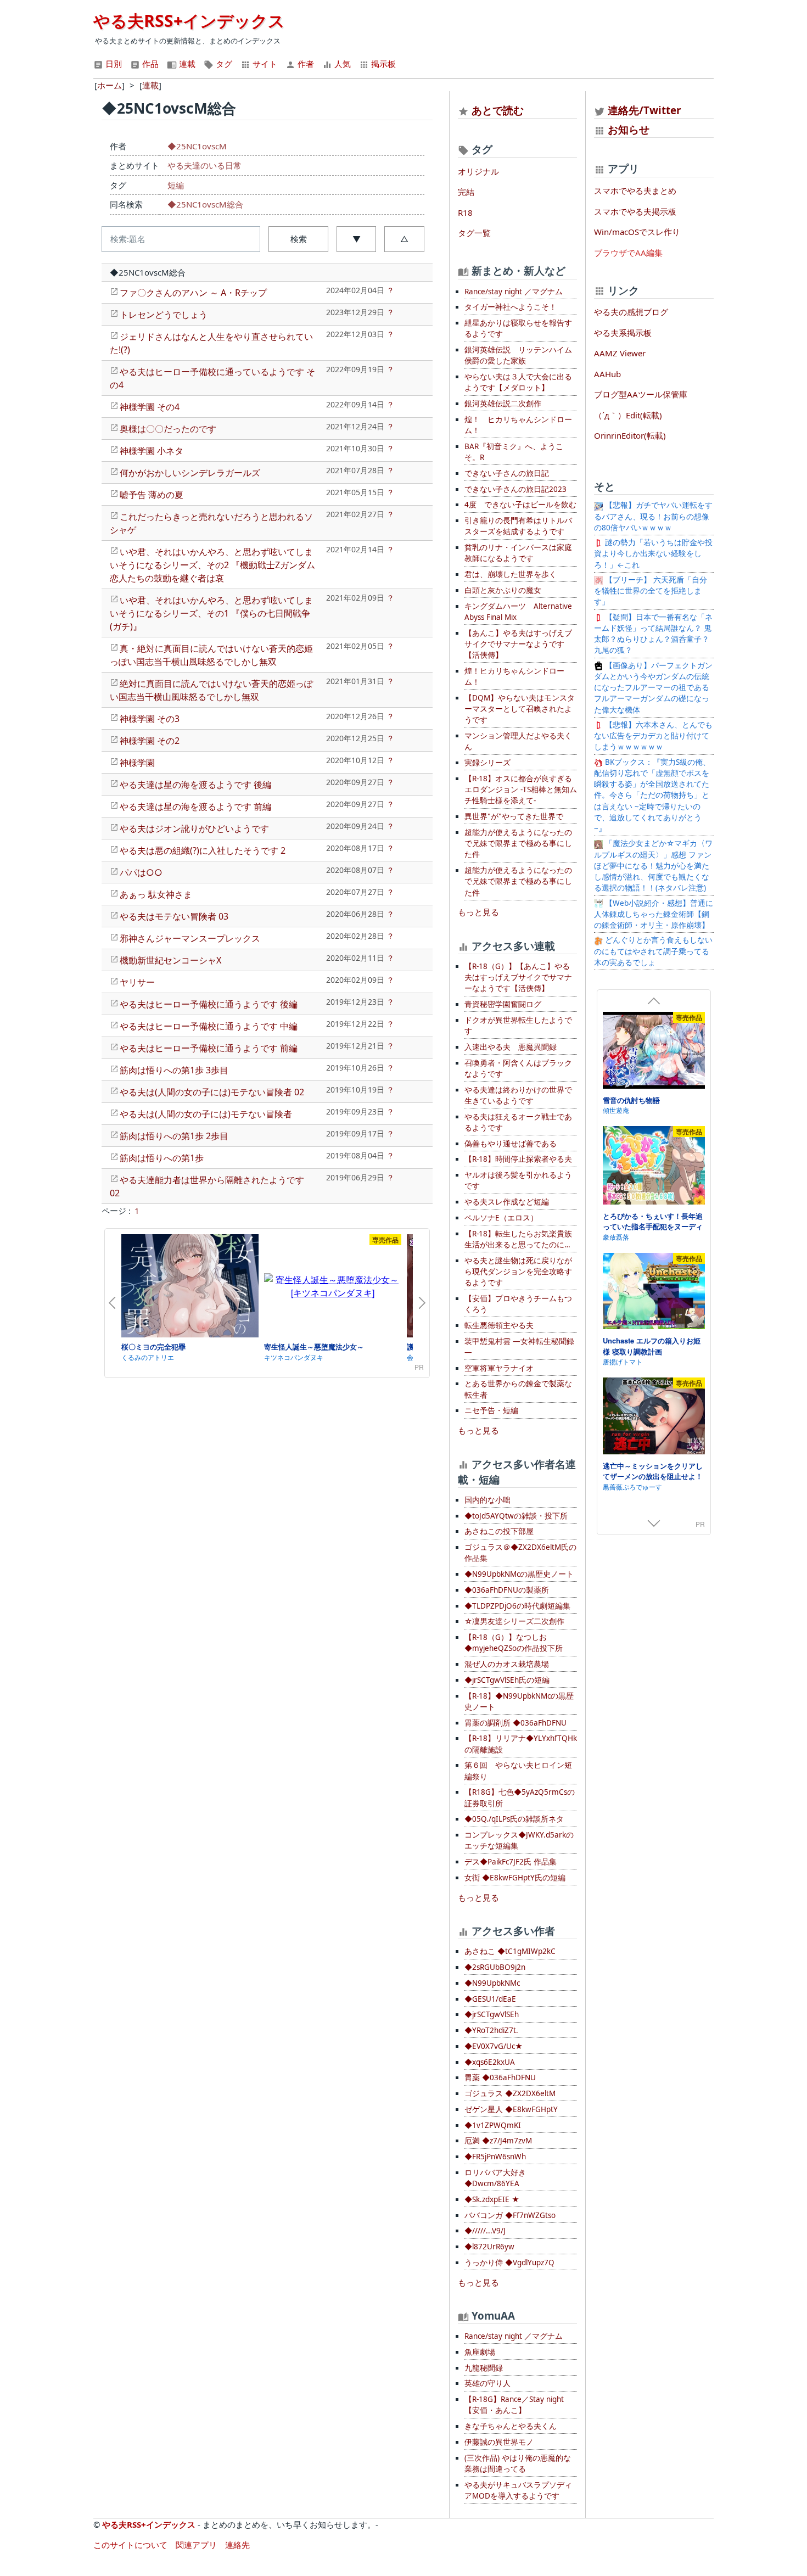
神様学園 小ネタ (152, 451)
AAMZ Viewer (620, 353)
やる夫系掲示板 (623, 333)
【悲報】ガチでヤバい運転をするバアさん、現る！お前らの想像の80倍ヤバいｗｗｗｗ (653, 516)
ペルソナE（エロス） (501, 1218)
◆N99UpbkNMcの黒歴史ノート (519, 1574)
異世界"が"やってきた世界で (514, 816)
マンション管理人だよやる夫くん (518, 741)
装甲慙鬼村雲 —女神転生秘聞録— (519, 1347)
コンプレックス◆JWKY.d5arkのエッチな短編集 (519, 1840)
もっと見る (478, 912)
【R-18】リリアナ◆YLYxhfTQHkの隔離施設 (521, 1744)
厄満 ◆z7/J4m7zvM (498, 2141)
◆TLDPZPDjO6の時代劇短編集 (517, 1606)
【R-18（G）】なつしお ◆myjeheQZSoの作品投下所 (514, 1643)
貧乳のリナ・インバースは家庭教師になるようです (518, 553)
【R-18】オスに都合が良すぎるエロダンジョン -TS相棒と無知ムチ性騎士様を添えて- (521, 790)
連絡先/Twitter (643, 110)
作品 (149, 64)
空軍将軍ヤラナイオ (499, 1368)
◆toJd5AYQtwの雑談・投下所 (516, 1516)
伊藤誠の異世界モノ (499, 2442)
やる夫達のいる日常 (204, 165)
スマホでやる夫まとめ (635, 191)
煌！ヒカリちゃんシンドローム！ (514, 676)
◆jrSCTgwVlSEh (492, 2014)
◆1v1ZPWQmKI (493, 2125)
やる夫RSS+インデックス (189, 21)
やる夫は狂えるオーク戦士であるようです (518, 1122)
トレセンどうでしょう (164, 315)
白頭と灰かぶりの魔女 (503, 590)
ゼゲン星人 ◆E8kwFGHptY (511, 2109)
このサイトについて (130, 2545)
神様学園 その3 (150, 719)
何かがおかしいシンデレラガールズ (190, 473)
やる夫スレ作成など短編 (507, 1202)
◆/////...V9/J (485, 2231)
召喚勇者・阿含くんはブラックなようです (518, 1068)
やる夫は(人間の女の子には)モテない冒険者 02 (212, 1092)
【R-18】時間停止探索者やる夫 (518, 1159)
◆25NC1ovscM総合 (205, 204)
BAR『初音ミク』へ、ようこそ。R (514, 452)
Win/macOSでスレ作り (637, 232)
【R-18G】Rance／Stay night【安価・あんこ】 (514, 2405)
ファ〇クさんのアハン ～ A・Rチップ (193, 293)
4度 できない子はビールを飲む (520, 505)
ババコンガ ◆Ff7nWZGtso (510, 2215)
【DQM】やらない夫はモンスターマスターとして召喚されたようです (520, 709)
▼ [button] (357, 239)
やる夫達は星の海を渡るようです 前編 (195, 807)
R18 (465, 212)
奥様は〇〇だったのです (168, 429)
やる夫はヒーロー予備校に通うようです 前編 (209, 1048)
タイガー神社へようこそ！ (511, 307)
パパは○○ (141, 872)
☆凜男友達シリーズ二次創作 (514, 1621)
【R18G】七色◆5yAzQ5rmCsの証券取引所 (520, 1797)
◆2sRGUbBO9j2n (495, 1967)
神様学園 (137, 763)
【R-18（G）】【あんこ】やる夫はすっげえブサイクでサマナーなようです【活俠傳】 (518, 978)
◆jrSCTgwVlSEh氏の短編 (507, 1680)
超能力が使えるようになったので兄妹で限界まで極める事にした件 (518, 844)
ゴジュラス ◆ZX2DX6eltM (510, 2093)
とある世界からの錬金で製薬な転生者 (518, 1389)
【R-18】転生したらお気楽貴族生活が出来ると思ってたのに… (518, 1239)
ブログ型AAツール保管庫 (641, 394)
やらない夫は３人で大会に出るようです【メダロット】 (518, 382)
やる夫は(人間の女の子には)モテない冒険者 (206, 1114)
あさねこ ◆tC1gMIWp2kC (510, 1951)
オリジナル (478, 171)
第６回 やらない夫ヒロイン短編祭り (518, 1771)
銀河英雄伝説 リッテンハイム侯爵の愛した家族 (518, 355)
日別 (113, 64)
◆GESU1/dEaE (490, 1999)
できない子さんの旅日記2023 (515, 489)
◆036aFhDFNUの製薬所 (507, 1590)
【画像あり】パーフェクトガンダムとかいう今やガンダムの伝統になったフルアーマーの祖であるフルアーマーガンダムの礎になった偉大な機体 (653, 688)
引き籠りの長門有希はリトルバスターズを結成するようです (518, 526)
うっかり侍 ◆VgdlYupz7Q (509, 2263)
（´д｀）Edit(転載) (628, 415)
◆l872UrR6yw (489, 2247)
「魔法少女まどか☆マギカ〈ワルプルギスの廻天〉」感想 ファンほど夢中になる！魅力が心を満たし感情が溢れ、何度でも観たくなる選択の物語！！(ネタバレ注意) (653, 866)
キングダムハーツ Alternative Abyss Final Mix (518, 612)
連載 (186, 64)
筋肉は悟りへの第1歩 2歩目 (174, 1136)
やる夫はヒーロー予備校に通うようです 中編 (209, 1026)
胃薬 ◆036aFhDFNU (500, 2077)
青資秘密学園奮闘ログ (503, 1004)
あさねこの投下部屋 (499, 1531)
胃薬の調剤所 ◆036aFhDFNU (515, 1723)
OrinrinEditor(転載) (630, 435)
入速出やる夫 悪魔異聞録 (511, 1047)
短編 (176, 185)
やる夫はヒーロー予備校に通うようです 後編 (209, 1004)
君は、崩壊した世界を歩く (511, 574)
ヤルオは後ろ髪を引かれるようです (518, 1180)
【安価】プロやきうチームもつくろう (518, 1304)
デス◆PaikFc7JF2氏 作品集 (511, 1862)
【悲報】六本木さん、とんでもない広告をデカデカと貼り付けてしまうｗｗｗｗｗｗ (653, 736)
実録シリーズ (487, 763)
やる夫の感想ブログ (631, 312)
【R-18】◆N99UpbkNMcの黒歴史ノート (519, 1701)
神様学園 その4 (150, 407)
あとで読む (498, 110)
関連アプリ (196, 2545)
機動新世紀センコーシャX (170, 960)
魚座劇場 (480, 2352)
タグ (223, 64)
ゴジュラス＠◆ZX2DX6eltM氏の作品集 (520, 1553)
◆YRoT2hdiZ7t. (491, 2030)
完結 (466, 192)
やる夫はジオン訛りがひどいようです (194, 828)
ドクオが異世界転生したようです (518, 1026)
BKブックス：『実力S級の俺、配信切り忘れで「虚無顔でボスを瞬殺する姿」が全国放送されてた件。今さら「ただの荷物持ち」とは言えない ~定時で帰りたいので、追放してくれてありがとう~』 (652, 796)
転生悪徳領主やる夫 (499, 1325)
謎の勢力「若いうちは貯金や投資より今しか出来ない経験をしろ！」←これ (653, 554)
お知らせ (629, 129)
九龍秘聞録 (484, 2368)
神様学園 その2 (150, 741)
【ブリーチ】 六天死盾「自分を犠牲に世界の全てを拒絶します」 (651, 591)
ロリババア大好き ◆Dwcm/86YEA (495, 2178)
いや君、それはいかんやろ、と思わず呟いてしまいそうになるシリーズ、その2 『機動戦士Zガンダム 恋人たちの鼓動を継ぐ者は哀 (212, 565)
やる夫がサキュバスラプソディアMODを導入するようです (518, 2490)
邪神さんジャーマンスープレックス (190, 938)
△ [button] (404, 239)
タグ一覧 (474, 233)
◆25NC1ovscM (197, 146)
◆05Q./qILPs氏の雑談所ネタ (514, 1819)
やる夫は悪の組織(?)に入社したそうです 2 (203, 850)
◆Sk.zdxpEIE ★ (492, 2199)
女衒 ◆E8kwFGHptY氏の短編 (515, 1878)
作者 (305, 64)
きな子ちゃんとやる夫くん (511, 2426)
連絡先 (237, 2545)
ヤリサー (137, 982)
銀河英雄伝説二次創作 (503, 404)
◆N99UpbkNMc (492, 1983)
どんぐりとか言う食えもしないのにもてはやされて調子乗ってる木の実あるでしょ (653, 951)
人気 (341, 64)
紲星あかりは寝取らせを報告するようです (518, 328)
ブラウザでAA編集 (628, 253)
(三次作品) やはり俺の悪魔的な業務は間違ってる (518, 2463)
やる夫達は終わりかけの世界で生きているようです (518, 1095)
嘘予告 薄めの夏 (152, 495)
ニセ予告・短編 (491, 1410)
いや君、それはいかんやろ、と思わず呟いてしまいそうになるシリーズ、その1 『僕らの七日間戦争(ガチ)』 (211, 613)
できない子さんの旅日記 (507, 473)
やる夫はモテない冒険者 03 (174, 916)
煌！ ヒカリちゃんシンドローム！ (518, 425)
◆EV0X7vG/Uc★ (494, 2046)
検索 (299, 239)
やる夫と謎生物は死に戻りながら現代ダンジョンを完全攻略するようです (518, 1272)
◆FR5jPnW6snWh (495, 2157)
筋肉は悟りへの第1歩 (162, 1158)
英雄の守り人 (487, 2383)
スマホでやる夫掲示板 (635, 211)
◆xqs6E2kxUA (490, 2062)
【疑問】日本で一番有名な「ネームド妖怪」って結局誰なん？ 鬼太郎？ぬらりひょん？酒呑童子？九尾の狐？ (653, 634)
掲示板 (382, 64)
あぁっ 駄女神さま (156, 894)
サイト (264, 64)
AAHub (607, 374)
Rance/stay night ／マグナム (514, 292)
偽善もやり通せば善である (511, 1144)
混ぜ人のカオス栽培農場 (507, 1664)
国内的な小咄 (487, 1500)
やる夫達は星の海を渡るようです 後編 (195, 785)
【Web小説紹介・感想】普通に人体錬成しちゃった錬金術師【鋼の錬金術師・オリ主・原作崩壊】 (654, 914)
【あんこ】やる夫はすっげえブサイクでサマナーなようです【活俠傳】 (518, 644)
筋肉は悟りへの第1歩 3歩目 (174, 1070)
